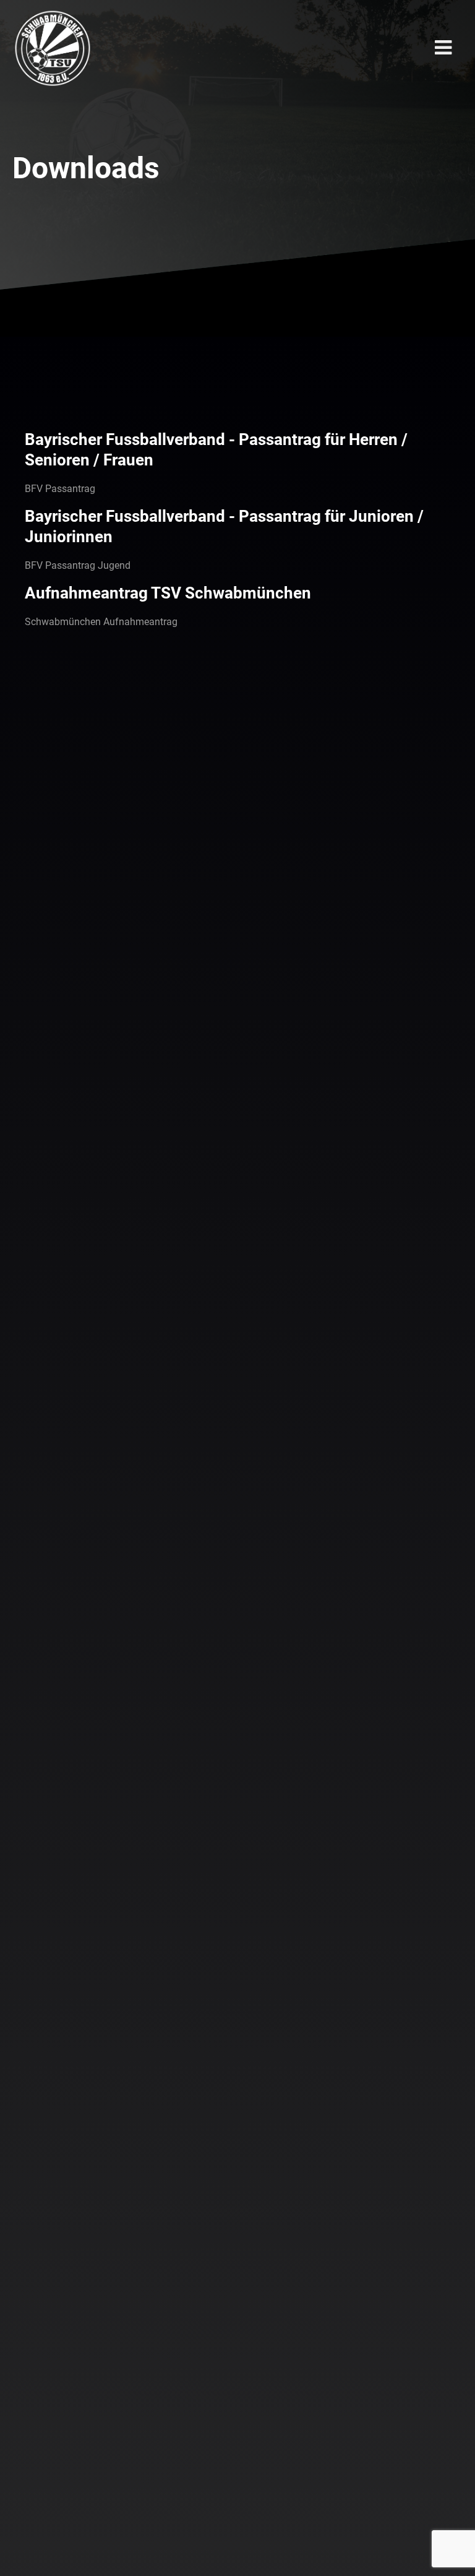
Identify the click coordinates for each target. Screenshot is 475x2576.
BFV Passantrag (60, 489)
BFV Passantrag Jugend (78, 565)
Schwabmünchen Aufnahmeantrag (101, 622)
